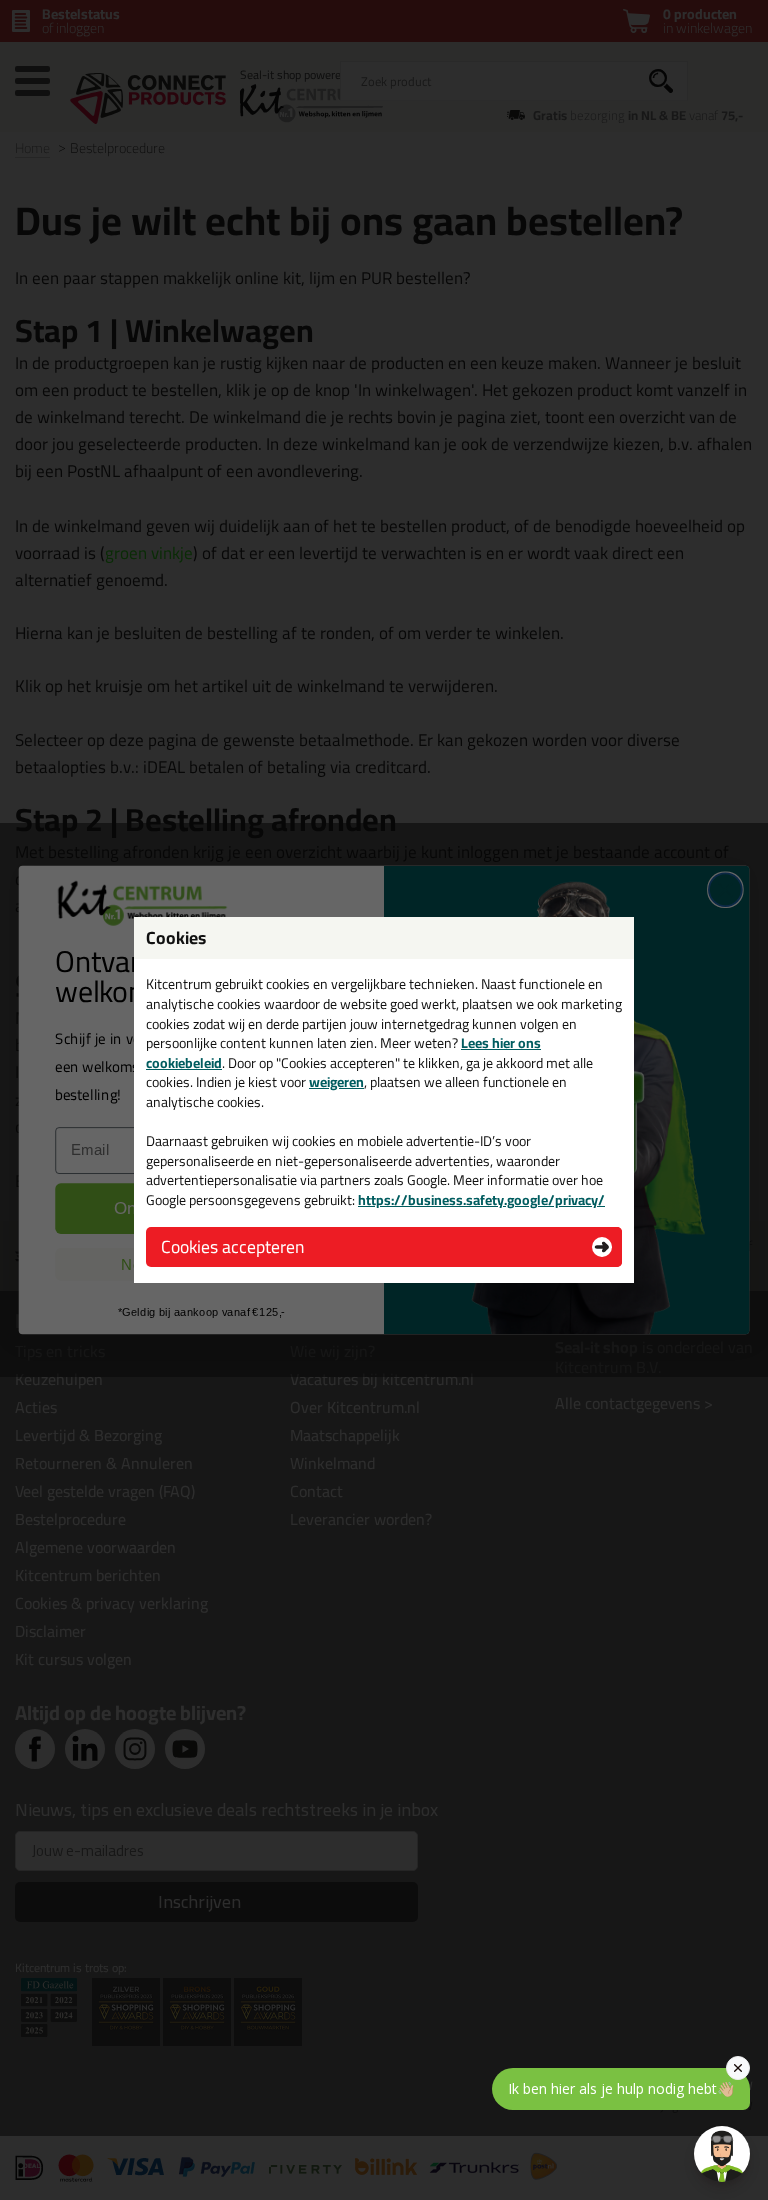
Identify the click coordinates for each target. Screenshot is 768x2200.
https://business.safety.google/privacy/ (481, 1200)
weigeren (336, 1082)
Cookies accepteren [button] (232, 1246)
